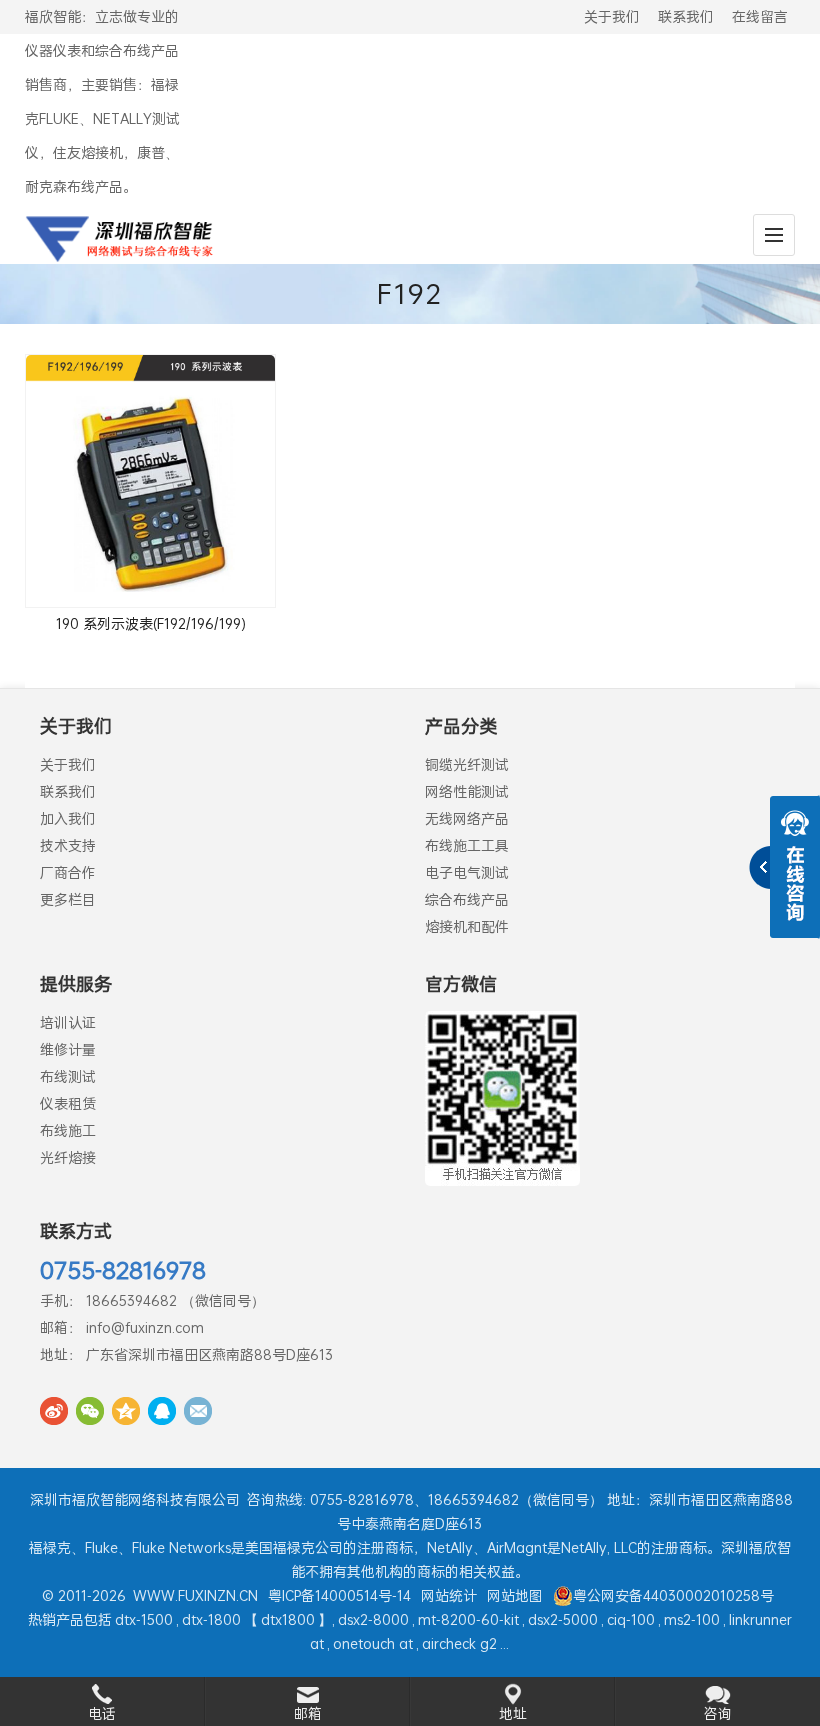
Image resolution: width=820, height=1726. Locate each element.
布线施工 (68, 1130)
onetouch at (373, 1643)
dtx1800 (288, 1619)
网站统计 (449, 1595)
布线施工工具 (467, 845)
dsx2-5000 (563, 1619)
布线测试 (68, 1076)
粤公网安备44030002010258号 (673, 1595)
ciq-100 (631, 1619)
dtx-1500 (144, 1619)
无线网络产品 (467, 818)
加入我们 (68, 818)
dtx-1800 (211, 1619)
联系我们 (686, 16)
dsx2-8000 (373, 1619)
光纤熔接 (68, 1157)
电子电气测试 (467, 872)
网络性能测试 (467, 791)
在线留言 (760, 16)
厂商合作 (68, 872)
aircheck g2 (459, 1643)
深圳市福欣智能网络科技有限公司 (135, 1499)
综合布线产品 (467, 899)
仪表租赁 (68, 1103)
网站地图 (515, 1595)
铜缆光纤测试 (467, 764)
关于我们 (612, 16)
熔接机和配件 (467, 926)
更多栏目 (68, 899)
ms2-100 (692, 1619)
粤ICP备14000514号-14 (339, 1595)
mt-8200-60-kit (468, 1619)
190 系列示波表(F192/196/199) (151, 623)
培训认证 (68, 1022)
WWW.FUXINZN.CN (195, 1595)
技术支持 (68, 845)
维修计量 (68, 1049)
